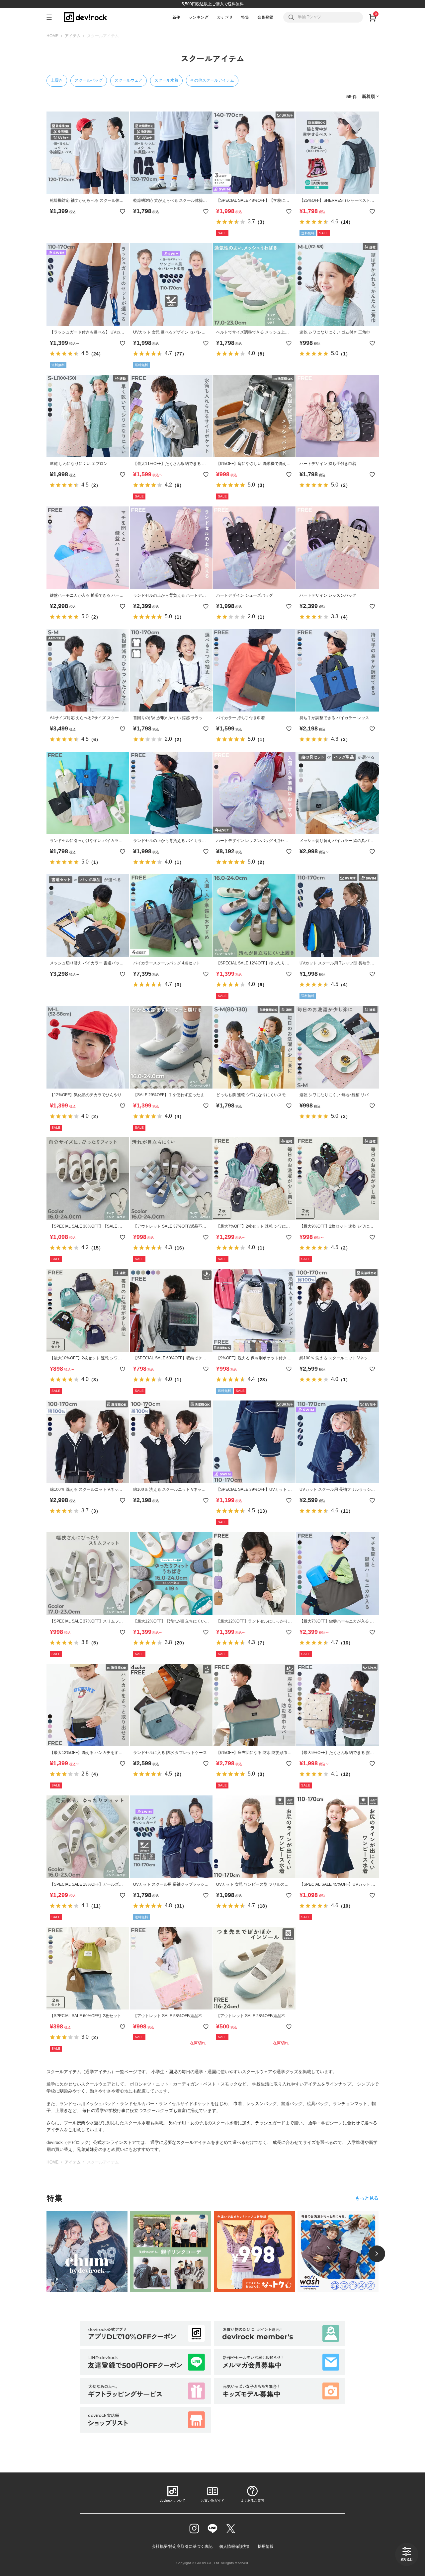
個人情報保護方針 (235, 2546)
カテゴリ (225, 17)
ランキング (199, 17)
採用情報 (266, 2546)
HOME (52, 36)
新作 (176, 17)
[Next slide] (377, 2254)
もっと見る (367, 2198)
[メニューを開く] (52, 17)
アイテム (73, 36)
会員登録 (265, 17)
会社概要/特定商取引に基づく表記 (182, 2546)
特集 (245, 17)
